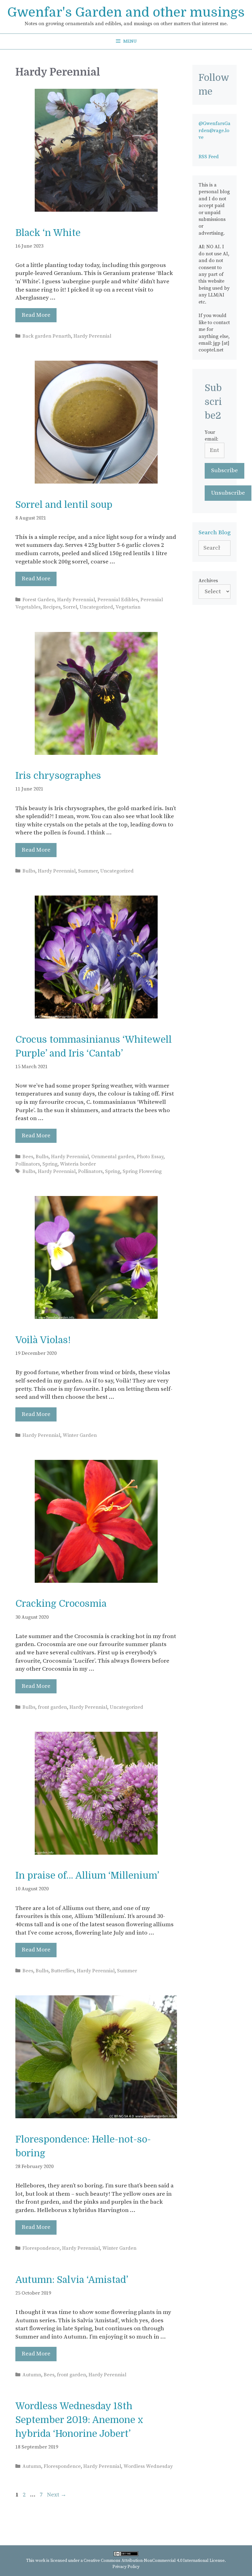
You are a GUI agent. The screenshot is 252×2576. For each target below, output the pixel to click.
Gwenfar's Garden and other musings (126, 12)
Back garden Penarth (47, 336)
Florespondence (41, 2248)
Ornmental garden (113, 1157)
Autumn (32, 2375)
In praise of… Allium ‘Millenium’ (87, 1876)
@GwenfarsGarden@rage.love (215, 130)
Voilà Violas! (43, 1340)
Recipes (52, 607)
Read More (36, 315)
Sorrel (70, 607)
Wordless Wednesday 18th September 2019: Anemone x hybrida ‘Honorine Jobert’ (79, 2420)
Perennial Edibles (118, 600)
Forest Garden (39, 600)
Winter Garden (80, 1435)
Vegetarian (128, 607)
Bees (28, 1157)
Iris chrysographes (58, 776)
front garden (52, 1707)
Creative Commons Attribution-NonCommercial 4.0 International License (154, 2561)
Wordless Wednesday (148, 2466)
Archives (208, 581)
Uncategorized (96, 607)
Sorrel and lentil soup (64, 505)
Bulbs (29, 871)
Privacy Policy (126, 2567)
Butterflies (63, 1971)
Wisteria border (78, 1164)
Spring (50, 1164)
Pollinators (28, 1164)
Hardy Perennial (92, 336)
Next (57, 2495)
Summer (88, 871)
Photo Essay (150, 1157)
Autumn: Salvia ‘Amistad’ (72, 2280)
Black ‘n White (48, 233)
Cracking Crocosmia (61, 1604)
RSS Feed (209, 157)
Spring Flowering (142, 1171)
